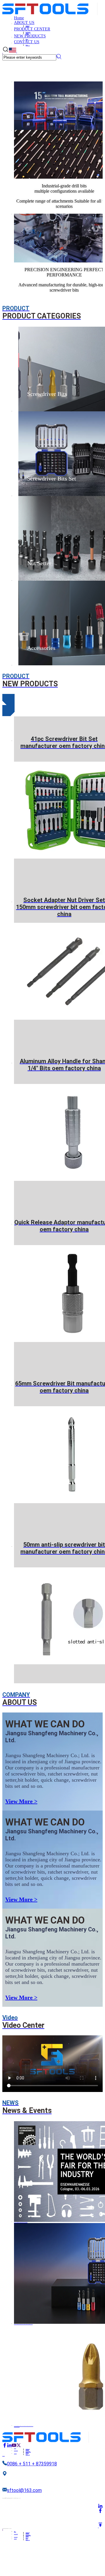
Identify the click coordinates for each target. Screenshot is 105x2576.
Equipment (27, 39)
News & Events (27, 26)
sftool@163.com (24, 2490)
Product (27, 39)
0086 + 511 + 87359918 (32, 2464)
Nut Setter (27, 33)
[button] (8, 699)
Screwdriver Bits (28, 32)
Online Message (28, 45)
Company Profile (28, 25)
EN (17, 52)
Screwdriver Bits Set (28, 32)
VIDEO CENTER (27, 27)
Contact (27, 45)
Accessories (27, 34)
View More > (21, 1801)
